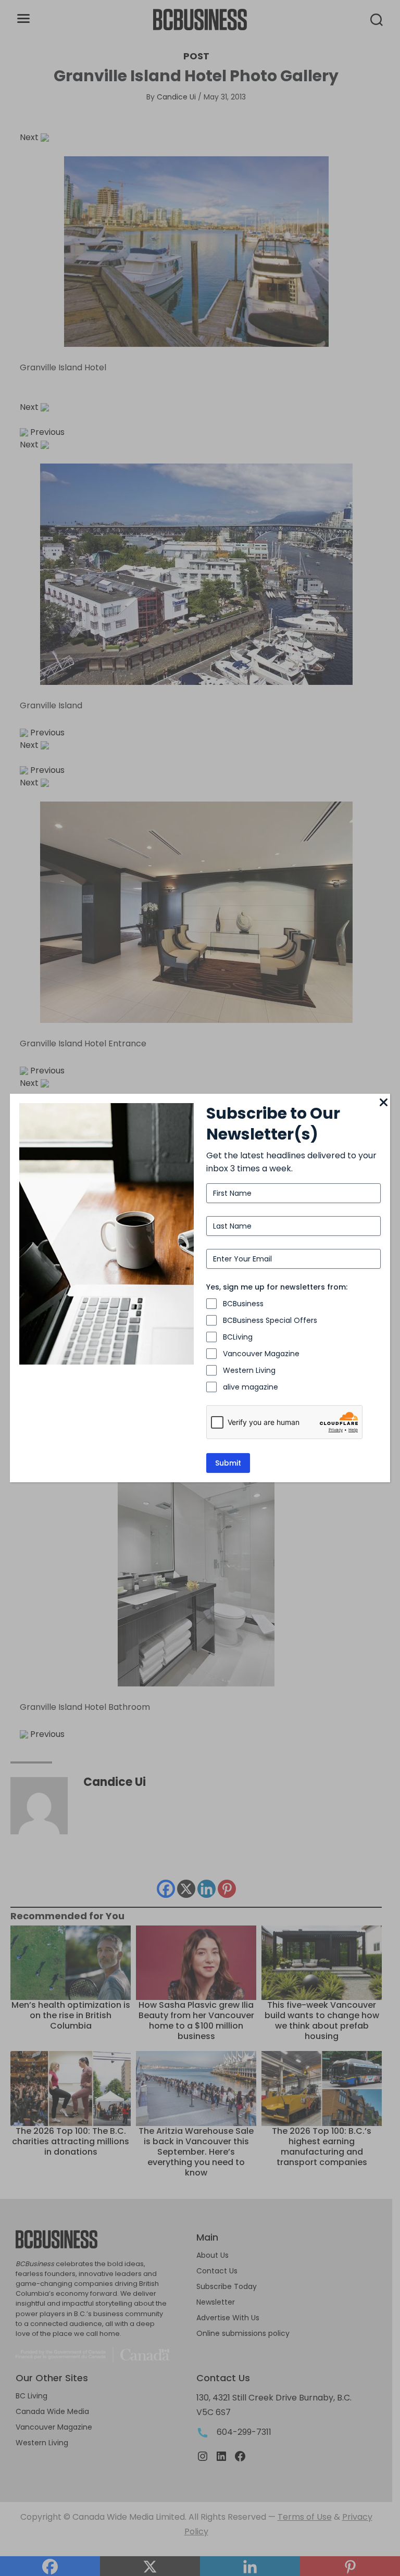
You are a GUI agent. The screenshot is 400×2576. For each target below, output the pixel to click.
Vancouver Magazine (261, 1354)
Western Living (249, 1370)
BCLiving (238, 1337)
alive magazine (251, 1387)
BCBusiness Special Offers (270, 1320)
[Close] (384, 1103)
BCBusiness (243, 1304)
